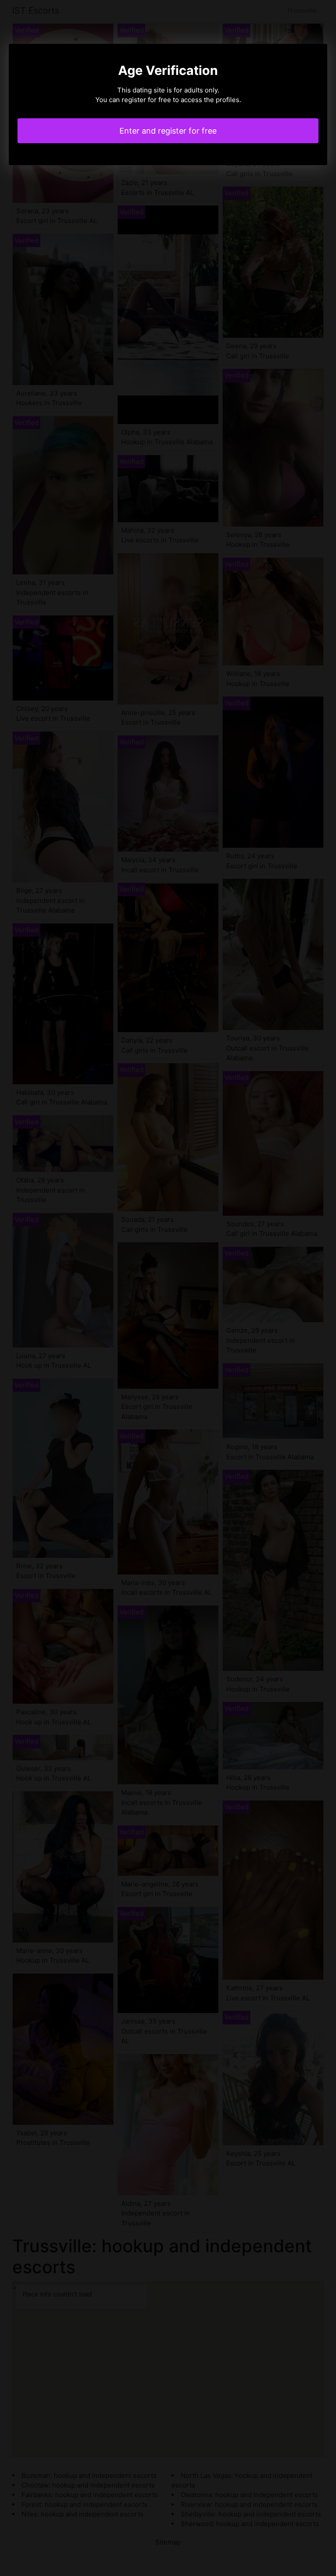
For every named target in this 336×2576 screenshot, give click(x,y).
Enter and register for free (168, 131)
